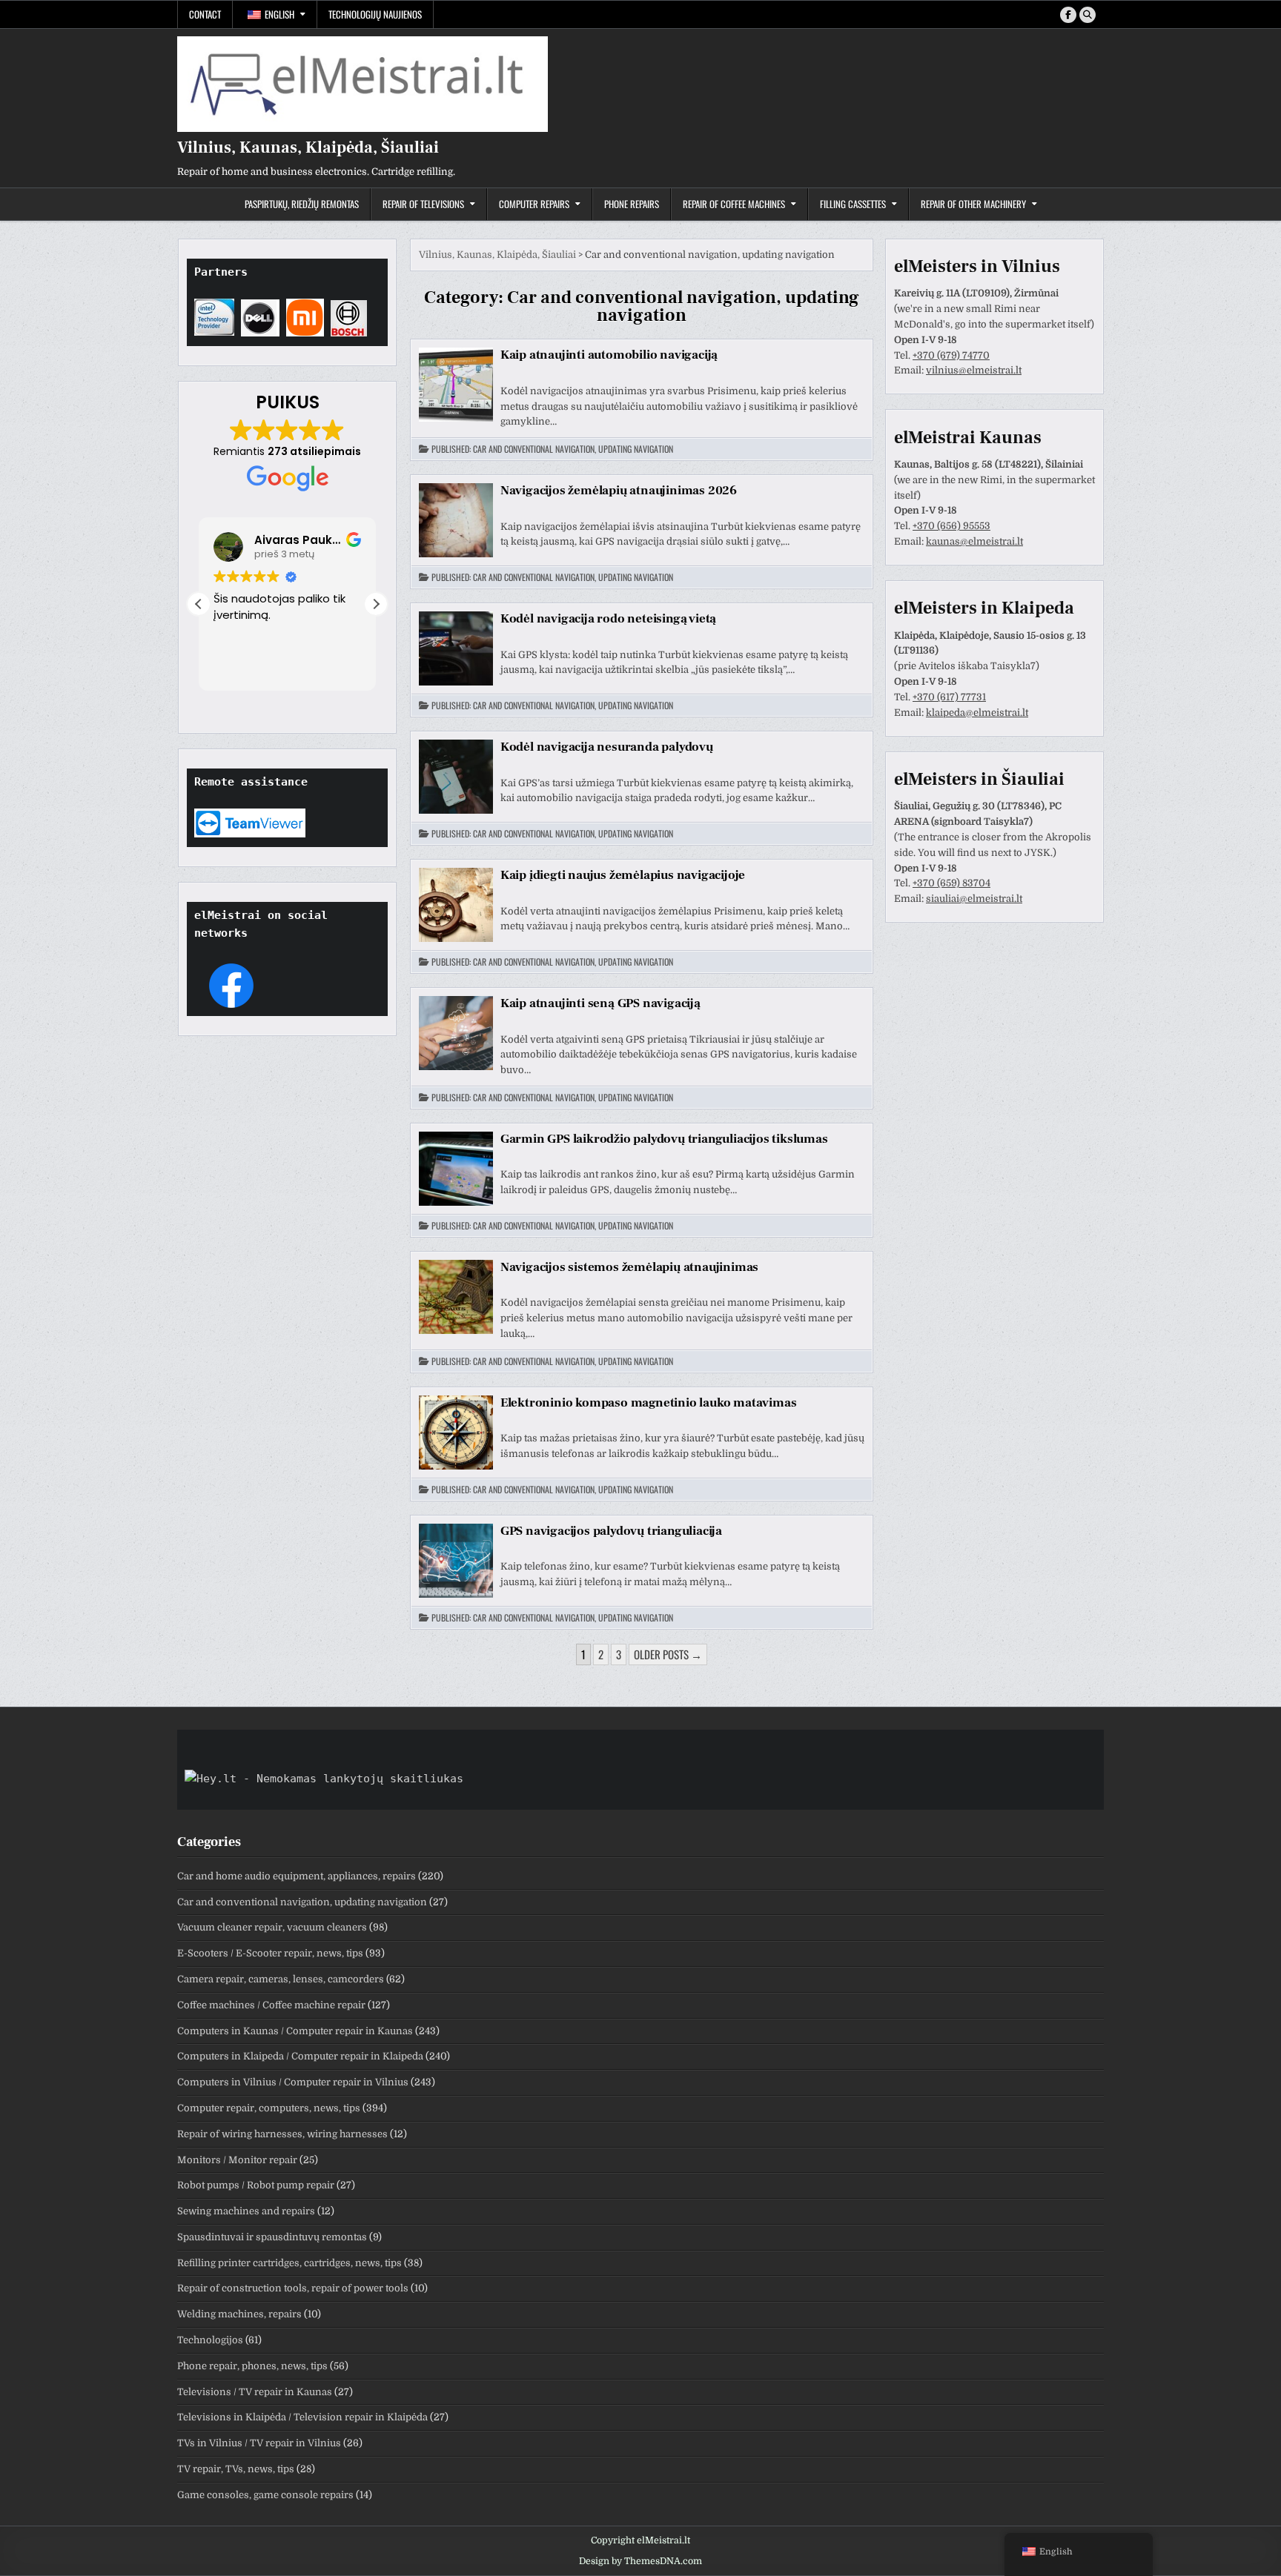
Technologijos (210, 2340)
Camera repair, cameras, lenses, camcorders (281, 1979)
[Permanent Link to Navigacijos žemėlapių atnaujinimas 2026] (456, 520)
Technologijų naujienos (375, 14)
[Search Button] (1088, 15)
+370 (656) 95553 (951, 526)
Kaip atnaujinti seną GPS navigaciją (600, 1003)
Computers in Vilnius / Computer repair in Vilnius (293, 2082)
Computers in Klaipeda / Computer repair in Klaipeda (300, 2056)
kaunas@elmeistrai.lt (974, 541)
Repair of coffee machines (734, 204)
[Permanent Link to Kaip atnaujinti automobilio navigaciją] (456, 385)
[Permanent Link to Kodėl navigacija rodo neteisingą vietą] (456, 648)
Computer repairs (534, 204)
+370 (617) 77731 (949, 697)
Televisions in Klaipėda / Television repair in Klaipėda (302, 2417)
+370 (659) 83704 (951, 883)
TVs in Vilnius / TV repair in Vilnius (259, 2443)
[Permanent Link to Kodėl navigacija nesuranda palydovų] (456, 777)
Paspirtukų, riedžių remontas (302, 204)
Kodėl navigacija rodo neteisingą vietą (608, 619)
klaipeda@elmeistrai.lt (977, 713)
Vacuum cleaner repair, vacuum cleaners (272, 1927)
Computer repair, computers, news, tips (269, 2108)
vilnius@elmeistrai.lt (974, 370)
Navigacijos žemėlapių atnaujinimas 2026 (619, 491)
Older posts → (668, 1654)
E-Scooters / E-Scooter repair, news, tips (270, 1953)
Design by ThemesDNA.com (640, 2561)
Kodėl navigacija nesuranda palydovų (607, 747)
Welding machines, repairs (239, 2314)
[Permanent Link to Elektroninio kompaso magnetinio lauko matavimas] (456, 1433)
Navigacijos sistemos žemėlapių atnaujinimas (629, 1267)
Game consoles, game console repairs (265, 2495)
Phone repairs (632, 204)
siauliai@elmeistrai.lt (974, 899)
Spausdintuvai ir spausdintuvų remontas (272, 2237)
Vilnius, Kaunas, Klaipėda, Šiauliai (308, 147)
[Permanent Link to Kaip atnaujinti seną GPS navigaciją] (456, 1033)
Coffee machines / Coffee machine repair (271, 2005)
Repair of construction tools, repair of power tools (293, 2288)
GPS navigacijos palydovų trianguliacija (611, 1531)
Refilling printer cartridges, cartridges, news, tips (289, 2263)
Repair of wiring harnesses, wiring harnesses (282, 2134)
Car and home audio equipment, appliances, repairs (297, 1876)
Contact (205, 14)
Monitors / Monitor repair (237, 2160)
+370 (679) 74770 (951, 355)
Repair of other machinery (973, 204)
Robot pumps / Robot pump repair (256, 2185)
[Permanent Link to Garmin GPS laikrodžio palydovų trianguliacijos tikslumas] (456, 1169)
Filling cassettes (853, 204)
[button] (376, 604)
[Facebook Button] (1068, 15)
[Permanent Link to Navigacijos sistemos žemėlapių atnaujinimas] (456, 1297)
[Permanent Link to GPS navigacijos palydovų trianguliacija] (456, 1561)
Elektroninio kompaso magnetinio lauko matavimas (649, 1403)
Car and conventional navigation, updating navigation (573, 449)
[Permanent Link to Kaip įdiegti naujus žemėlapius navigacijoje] (456, 905)
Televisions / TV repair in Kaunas (255, 2392)
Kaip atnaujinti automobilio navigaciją (609, 355)
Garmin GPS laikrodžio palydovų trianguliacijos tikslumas (664, 1139)
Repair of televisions (423, 204)
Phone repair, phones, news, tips (252, 2366)
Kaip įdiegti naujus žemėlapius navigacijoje (623, 875)
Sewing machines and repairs (246, 2211)
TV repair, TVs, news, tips (236, 2469)
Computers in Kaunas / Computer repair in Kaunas (295, 2031)
